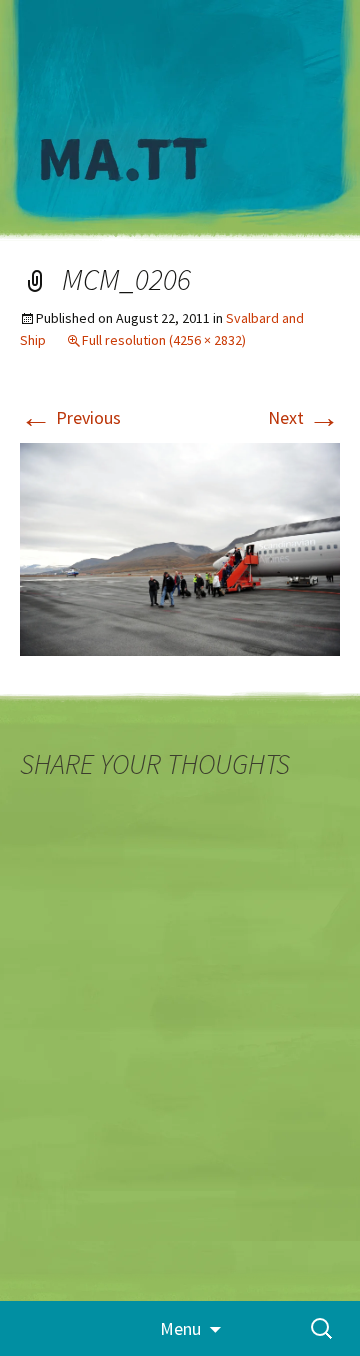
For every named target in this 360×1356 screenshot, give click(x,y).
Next (304, 417)
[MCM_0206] (180, 547)
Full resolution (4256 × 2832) (164, 340)
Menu (180, 1328)
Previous (70, 417)
